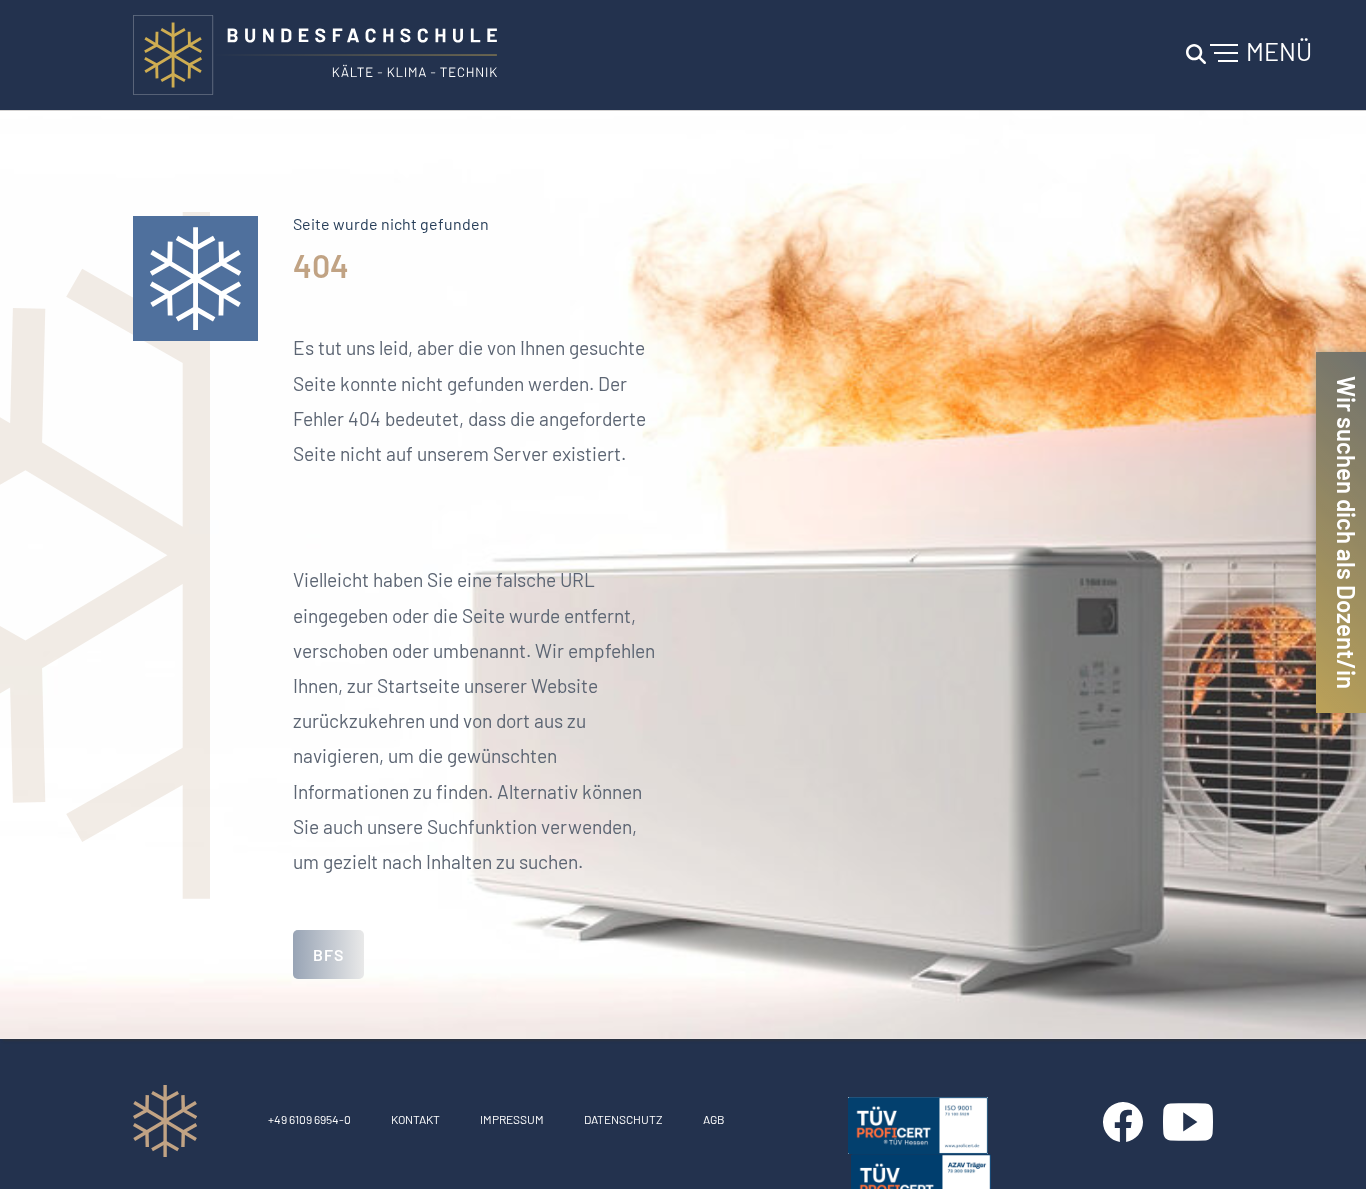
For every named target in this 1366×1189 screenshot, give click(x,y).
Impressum (512, 1119)
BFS (328, 954)
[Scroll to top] (1322, 1145)
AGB (714, 1119)
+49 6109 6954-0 (309, 1119)
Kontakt (415, 1119)
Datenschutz (623, 1119)
